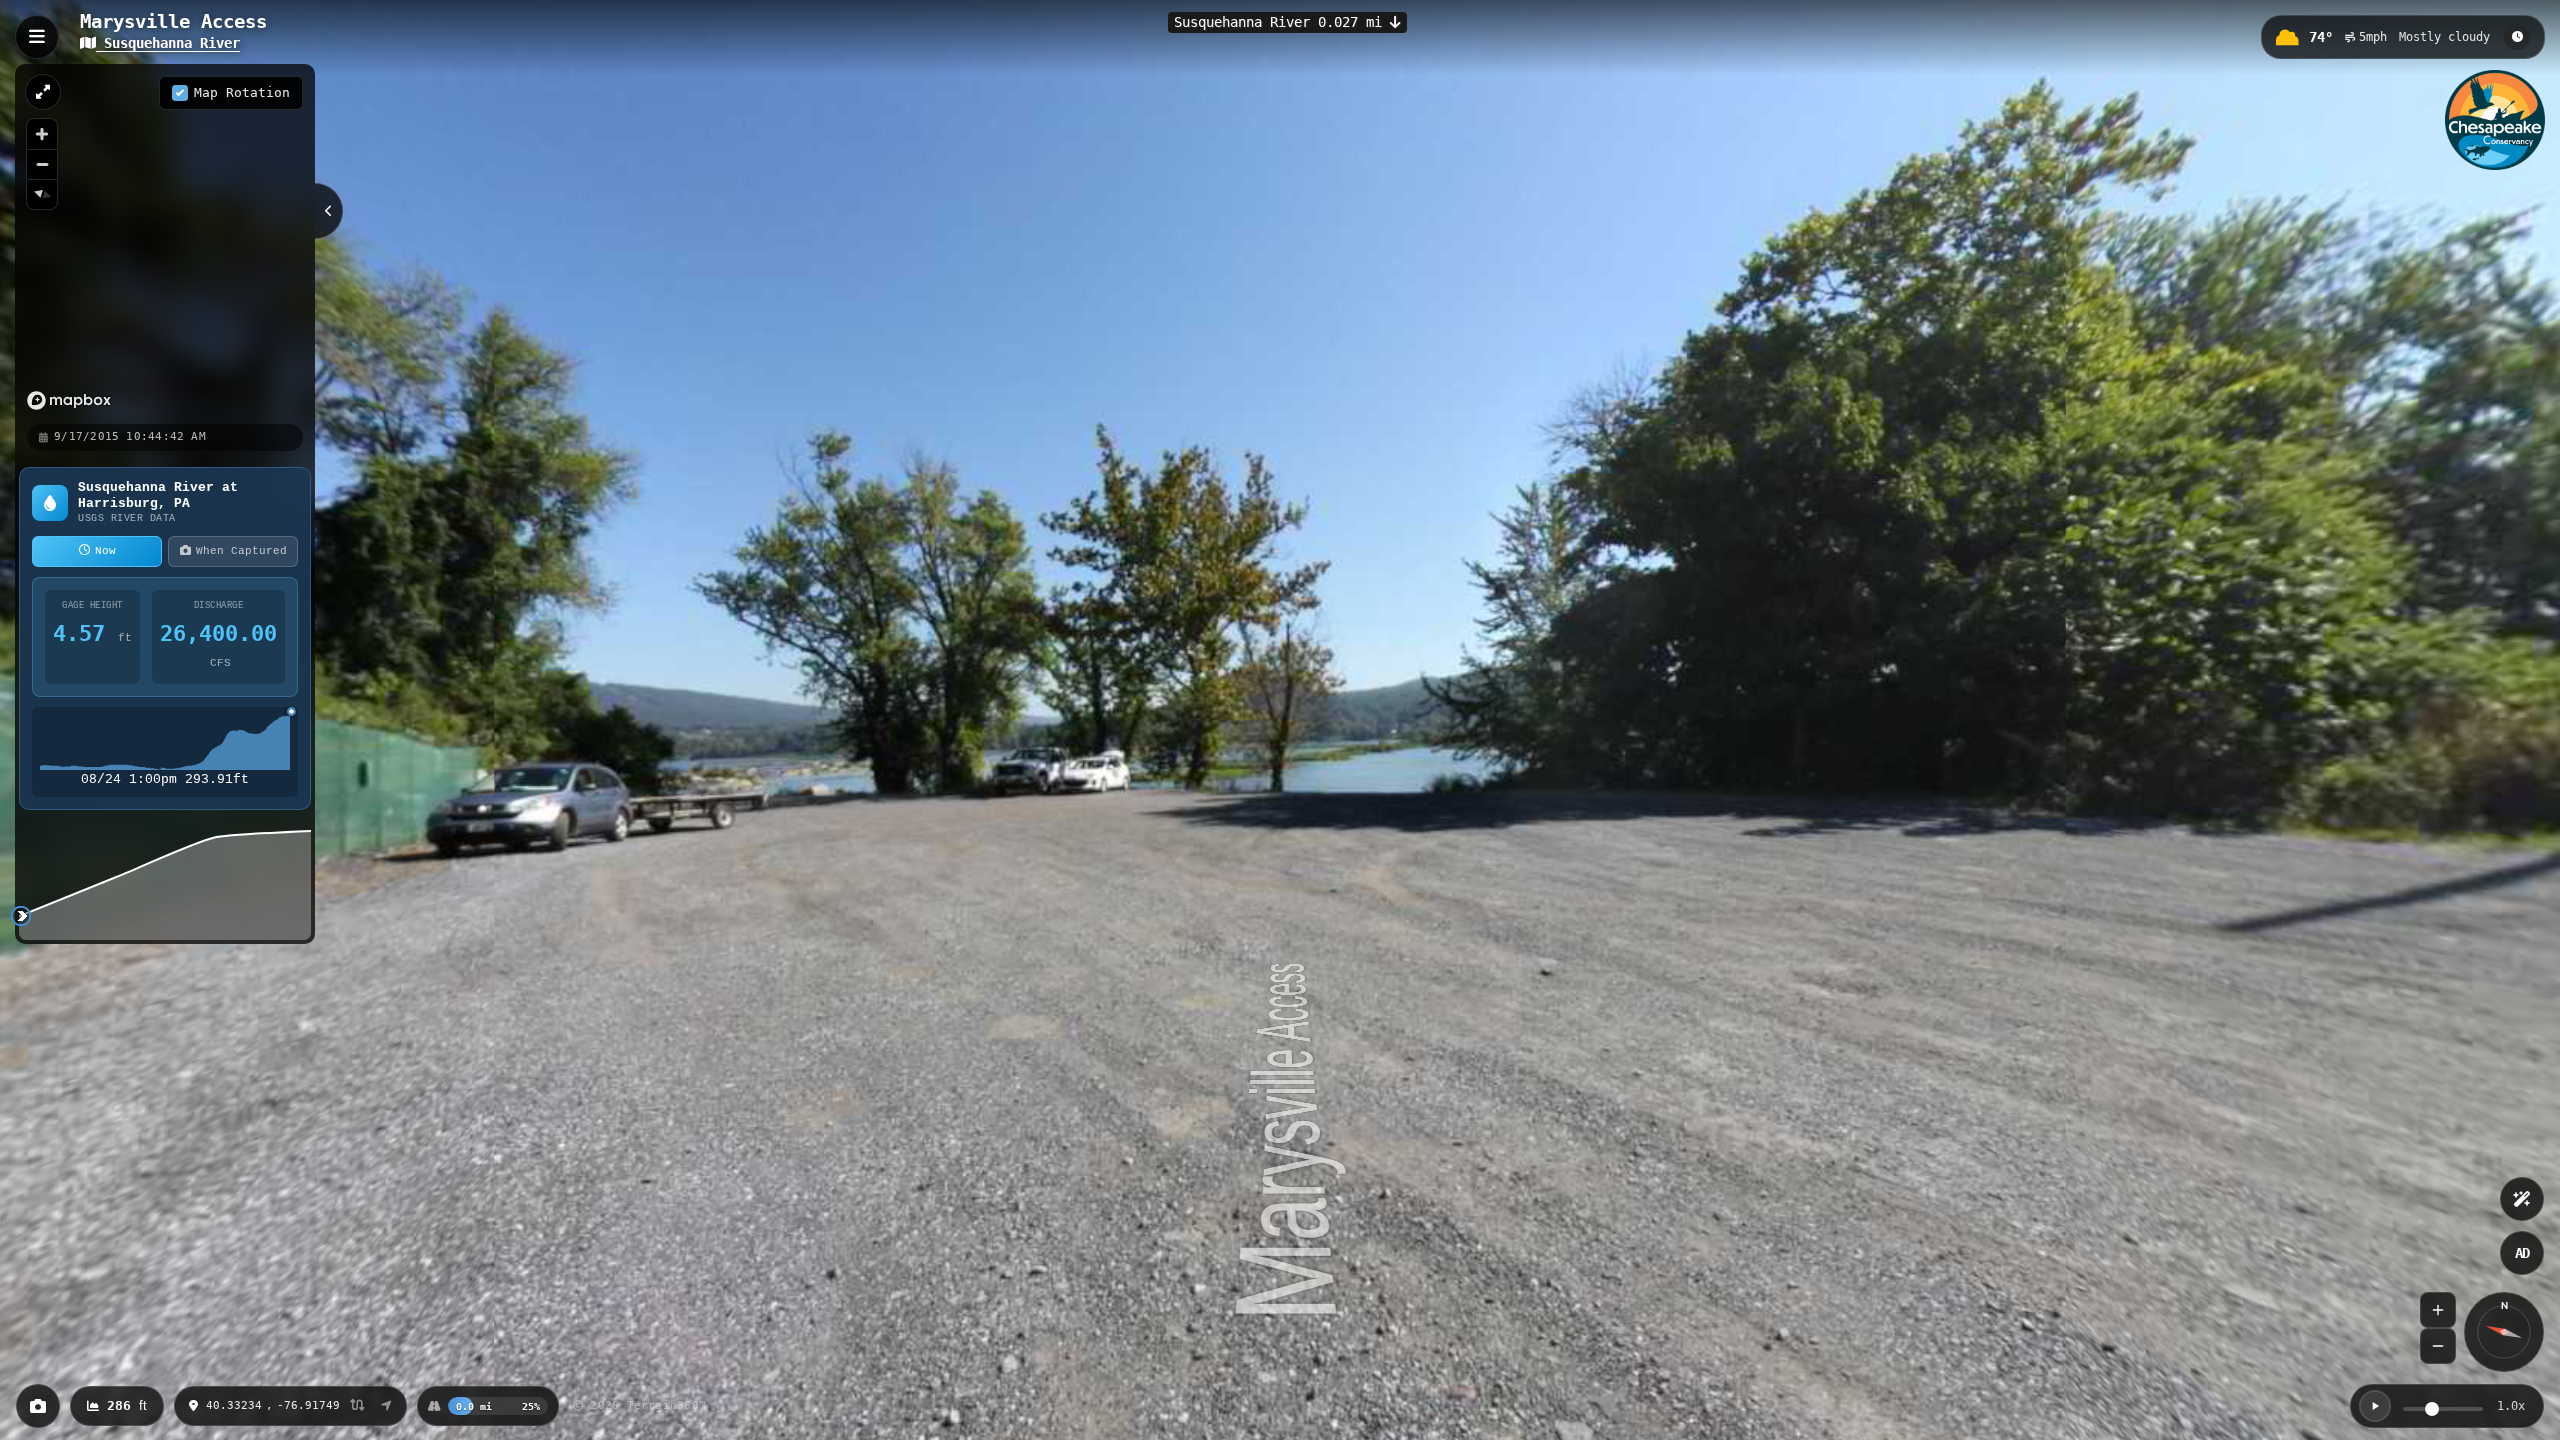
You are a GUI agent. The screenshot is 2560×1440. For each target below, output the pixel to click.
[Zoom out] (42, 164)
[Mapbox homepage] (69, 400)
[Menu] (37, 37)
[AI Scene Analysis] (2522, 1199)
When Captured (241, 551)
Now (105, 551)
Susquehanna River (168, 43)
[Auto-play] (2375, 1406)
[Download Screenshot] (38, 1406)
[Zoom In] (2438, 1310)
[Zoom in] (42, 134)
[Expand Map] (43, 92)
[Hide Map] (329, 211)
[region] (165, 243)
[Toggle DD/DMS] (357, 1406)
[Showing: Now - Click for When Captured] (2517, 37)
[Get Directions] (386, 1406)
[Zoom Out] (2438, 1346)
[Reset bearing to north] (42, 194)
